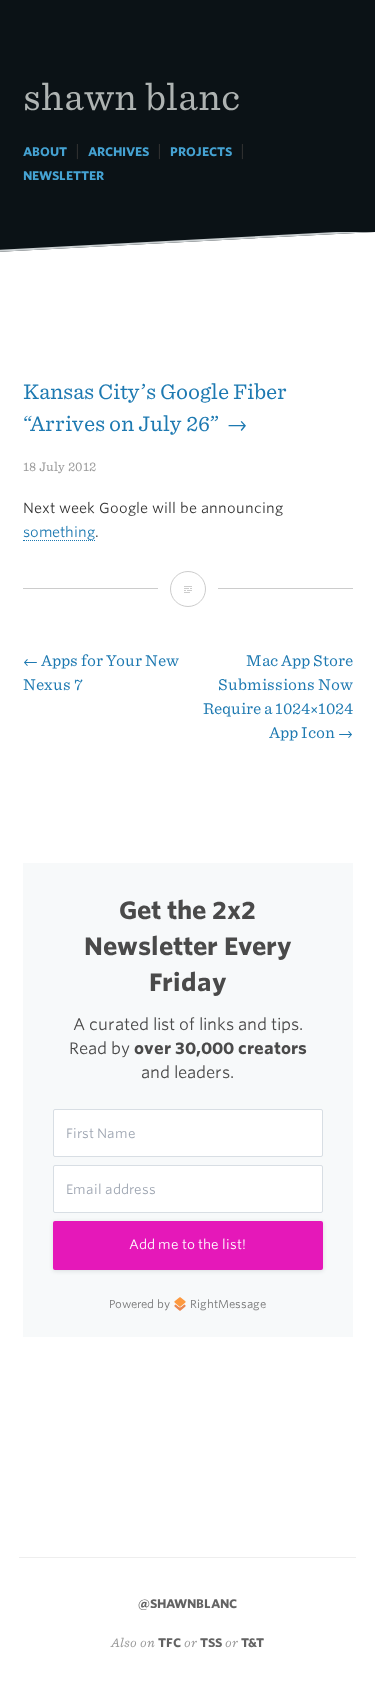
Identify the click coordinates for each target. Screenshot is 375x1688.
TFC (169, 1642)
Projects (201, 151)
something (59, 532)
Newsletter (63, 175)
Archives (118, 151)
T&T (252, 1642)
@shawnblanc (187, 1603)
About (45, 151)
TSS (211, 1642)
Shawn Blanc (131, 95)
